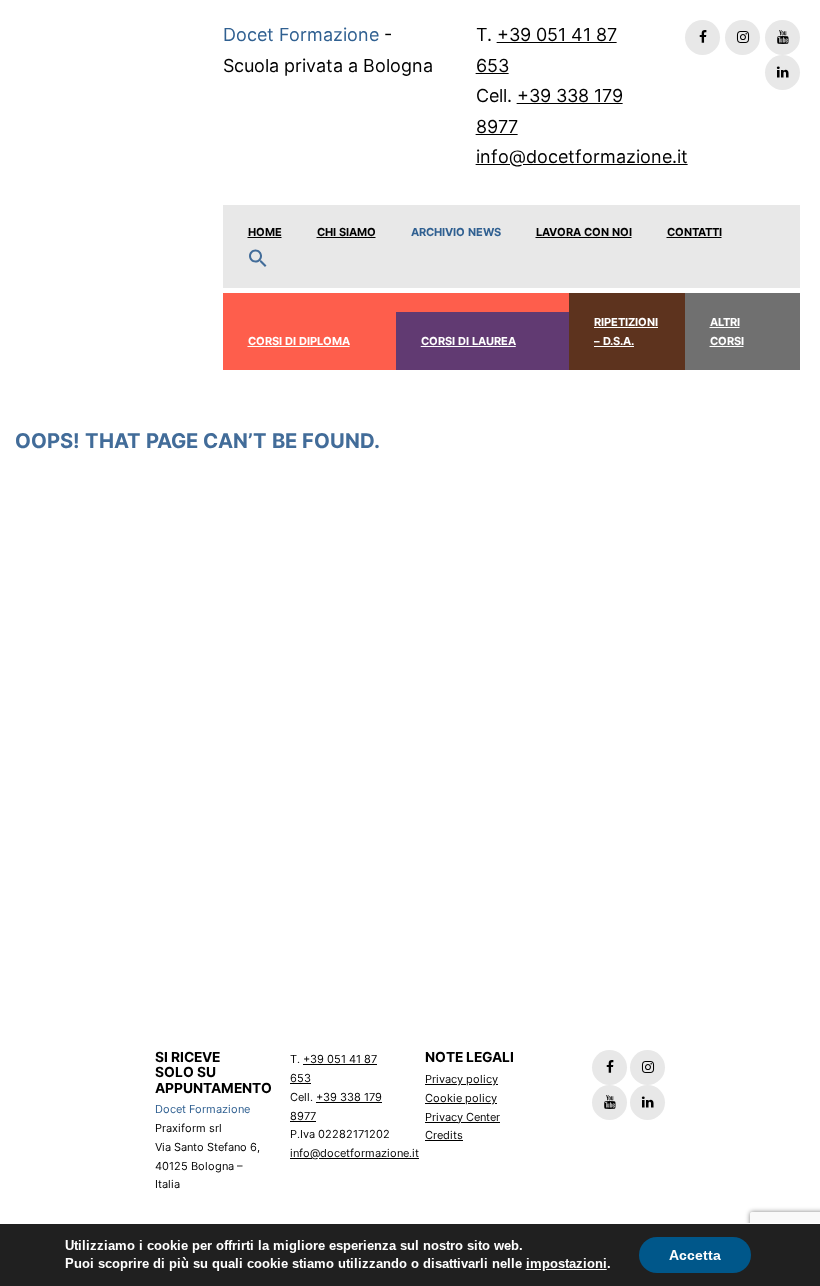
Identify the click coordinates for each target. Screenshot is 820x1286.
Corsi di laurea (468, 341)
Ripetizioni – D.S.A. (626, 331)
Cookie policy (461, 1098)
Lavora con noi (584, 232)
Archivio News (456, 232)
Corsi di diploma (299, 341)
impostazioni (566, 1263)
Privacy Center (462, 1117)
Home (265, 232)
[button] (258, 259)
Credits (444, 1135)
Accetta (695, 1255)
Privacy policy (461, 1079)
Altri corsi (727, 331)
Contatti (694, 232)
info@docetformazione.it (582, 156)
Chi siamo (346, 232)
